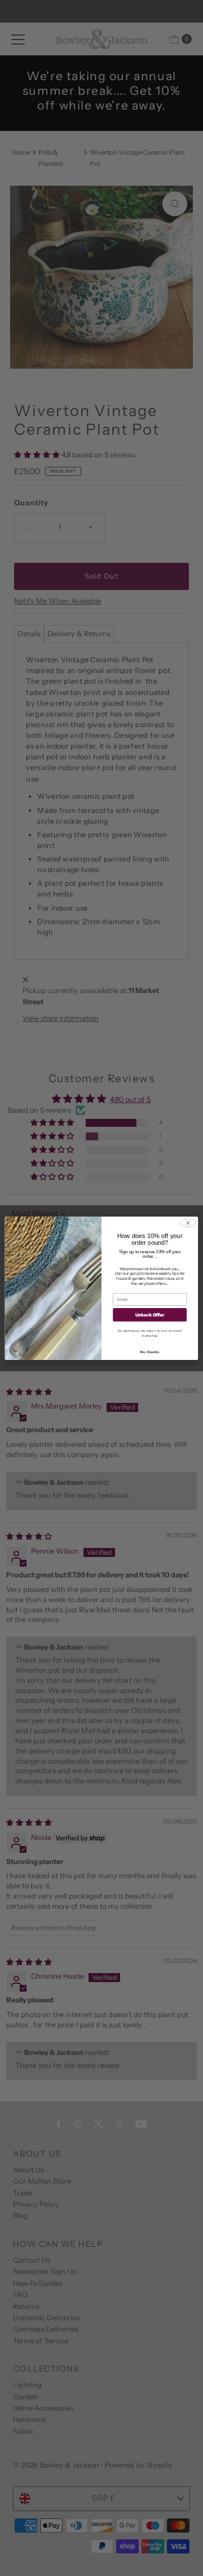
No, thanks (150, 1351)
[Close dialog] (188, 1223)
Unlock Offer (150, 1315)
